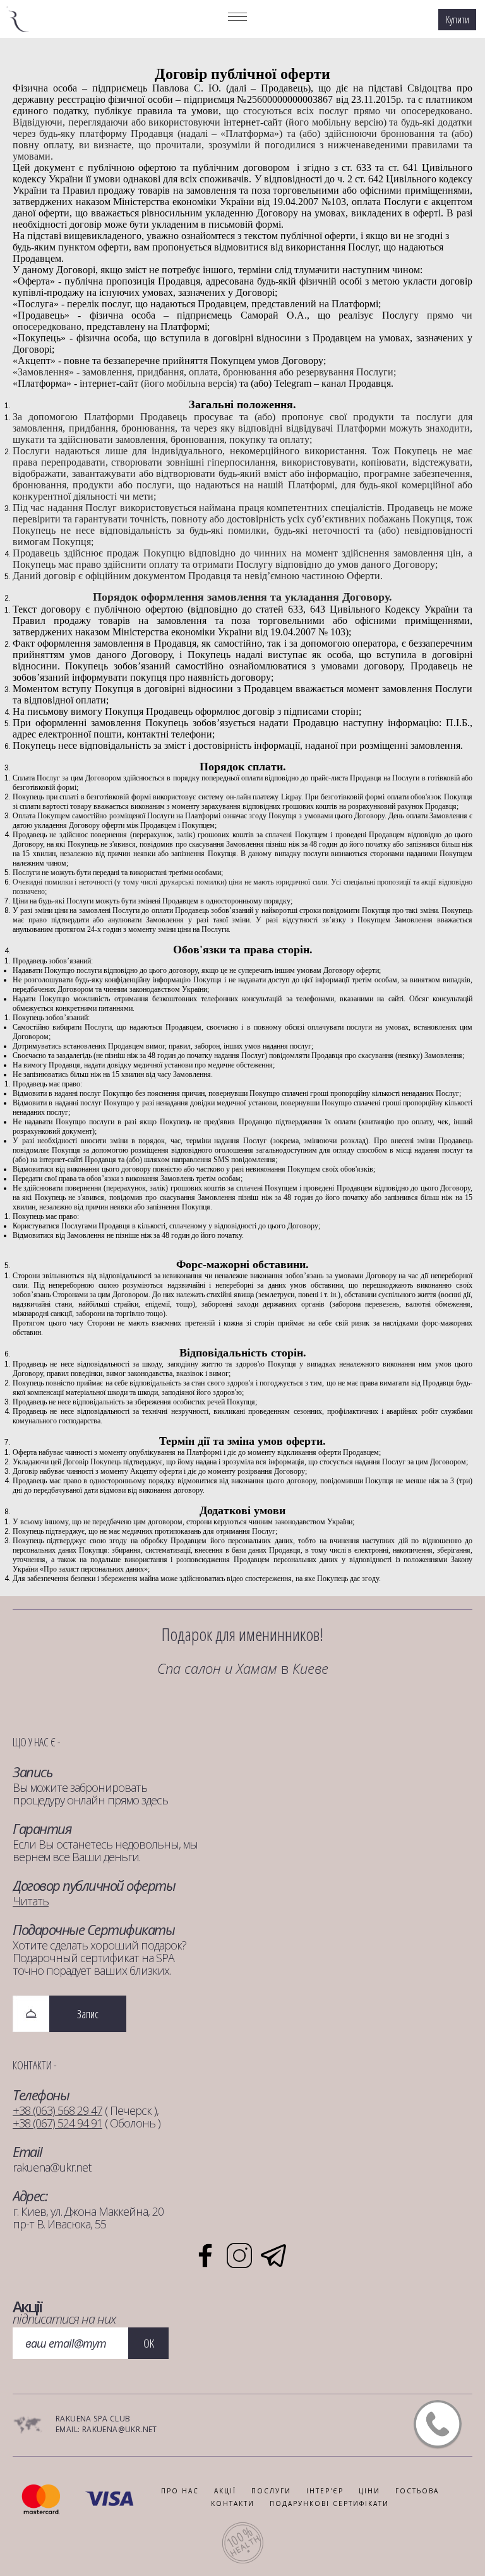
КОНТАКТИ (233, 2503)
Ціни (369, 2491)
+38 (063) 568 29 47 (57, 2110)
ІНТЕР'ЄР (325, 2491)
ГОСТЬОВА (417, 2491)
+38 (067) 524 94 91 (57, 2123)
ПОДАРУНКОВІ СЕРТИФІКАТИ (329, 2503)
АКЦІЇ (225, 2491)
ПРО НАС (180, 2491)
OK (149, 2343)
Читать (31, 1901)
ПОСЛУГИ (271, 2491)
